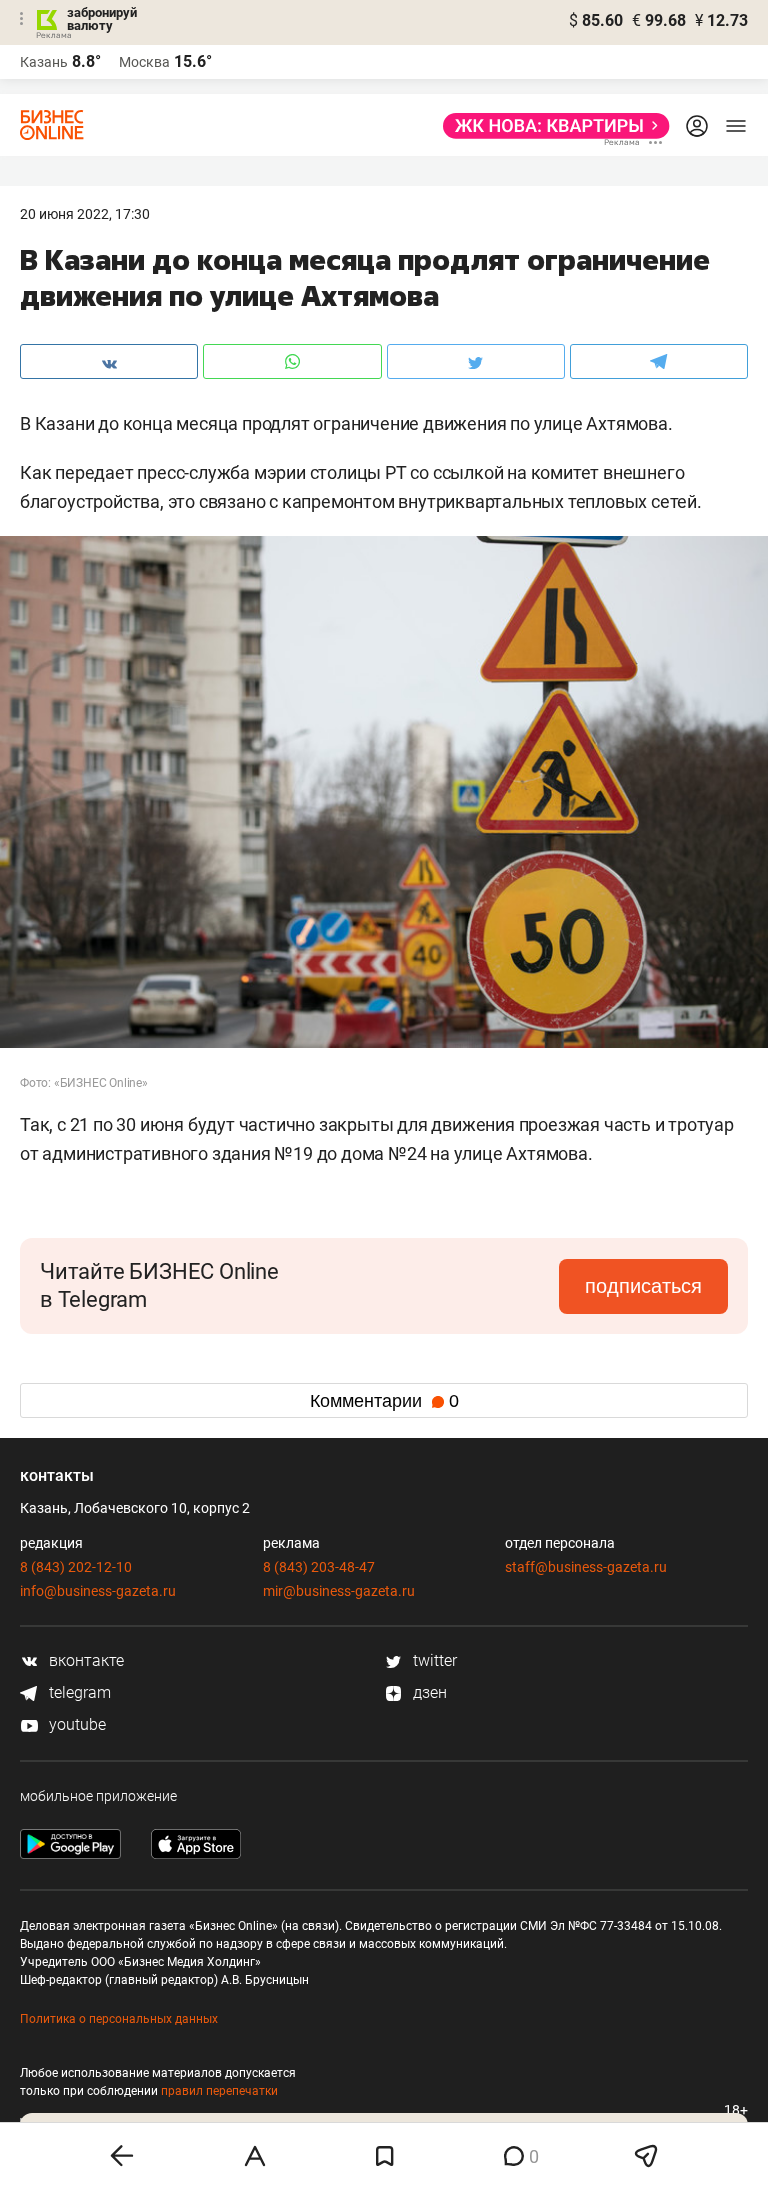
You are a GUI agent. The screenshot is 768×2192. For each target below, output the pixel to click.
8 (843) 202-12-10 (76, 1567)
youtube (75, 1724)
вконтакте (84, 1660)
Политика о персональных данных (119, 2019)
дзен (428, 1692)
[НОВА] (550, 126)
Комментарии (384, 1401)
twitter (433, 1660)
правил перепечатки (219, 2091)
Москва (144, 62)
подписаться (643, 1286)
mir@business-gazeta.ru (339, 1591)
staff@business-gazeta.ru (586, 1567)
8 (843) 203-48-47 (319, 1567)
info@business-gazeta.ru (98, 1591)
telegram (78, 1692)
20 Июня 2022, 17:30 (85, 214)
